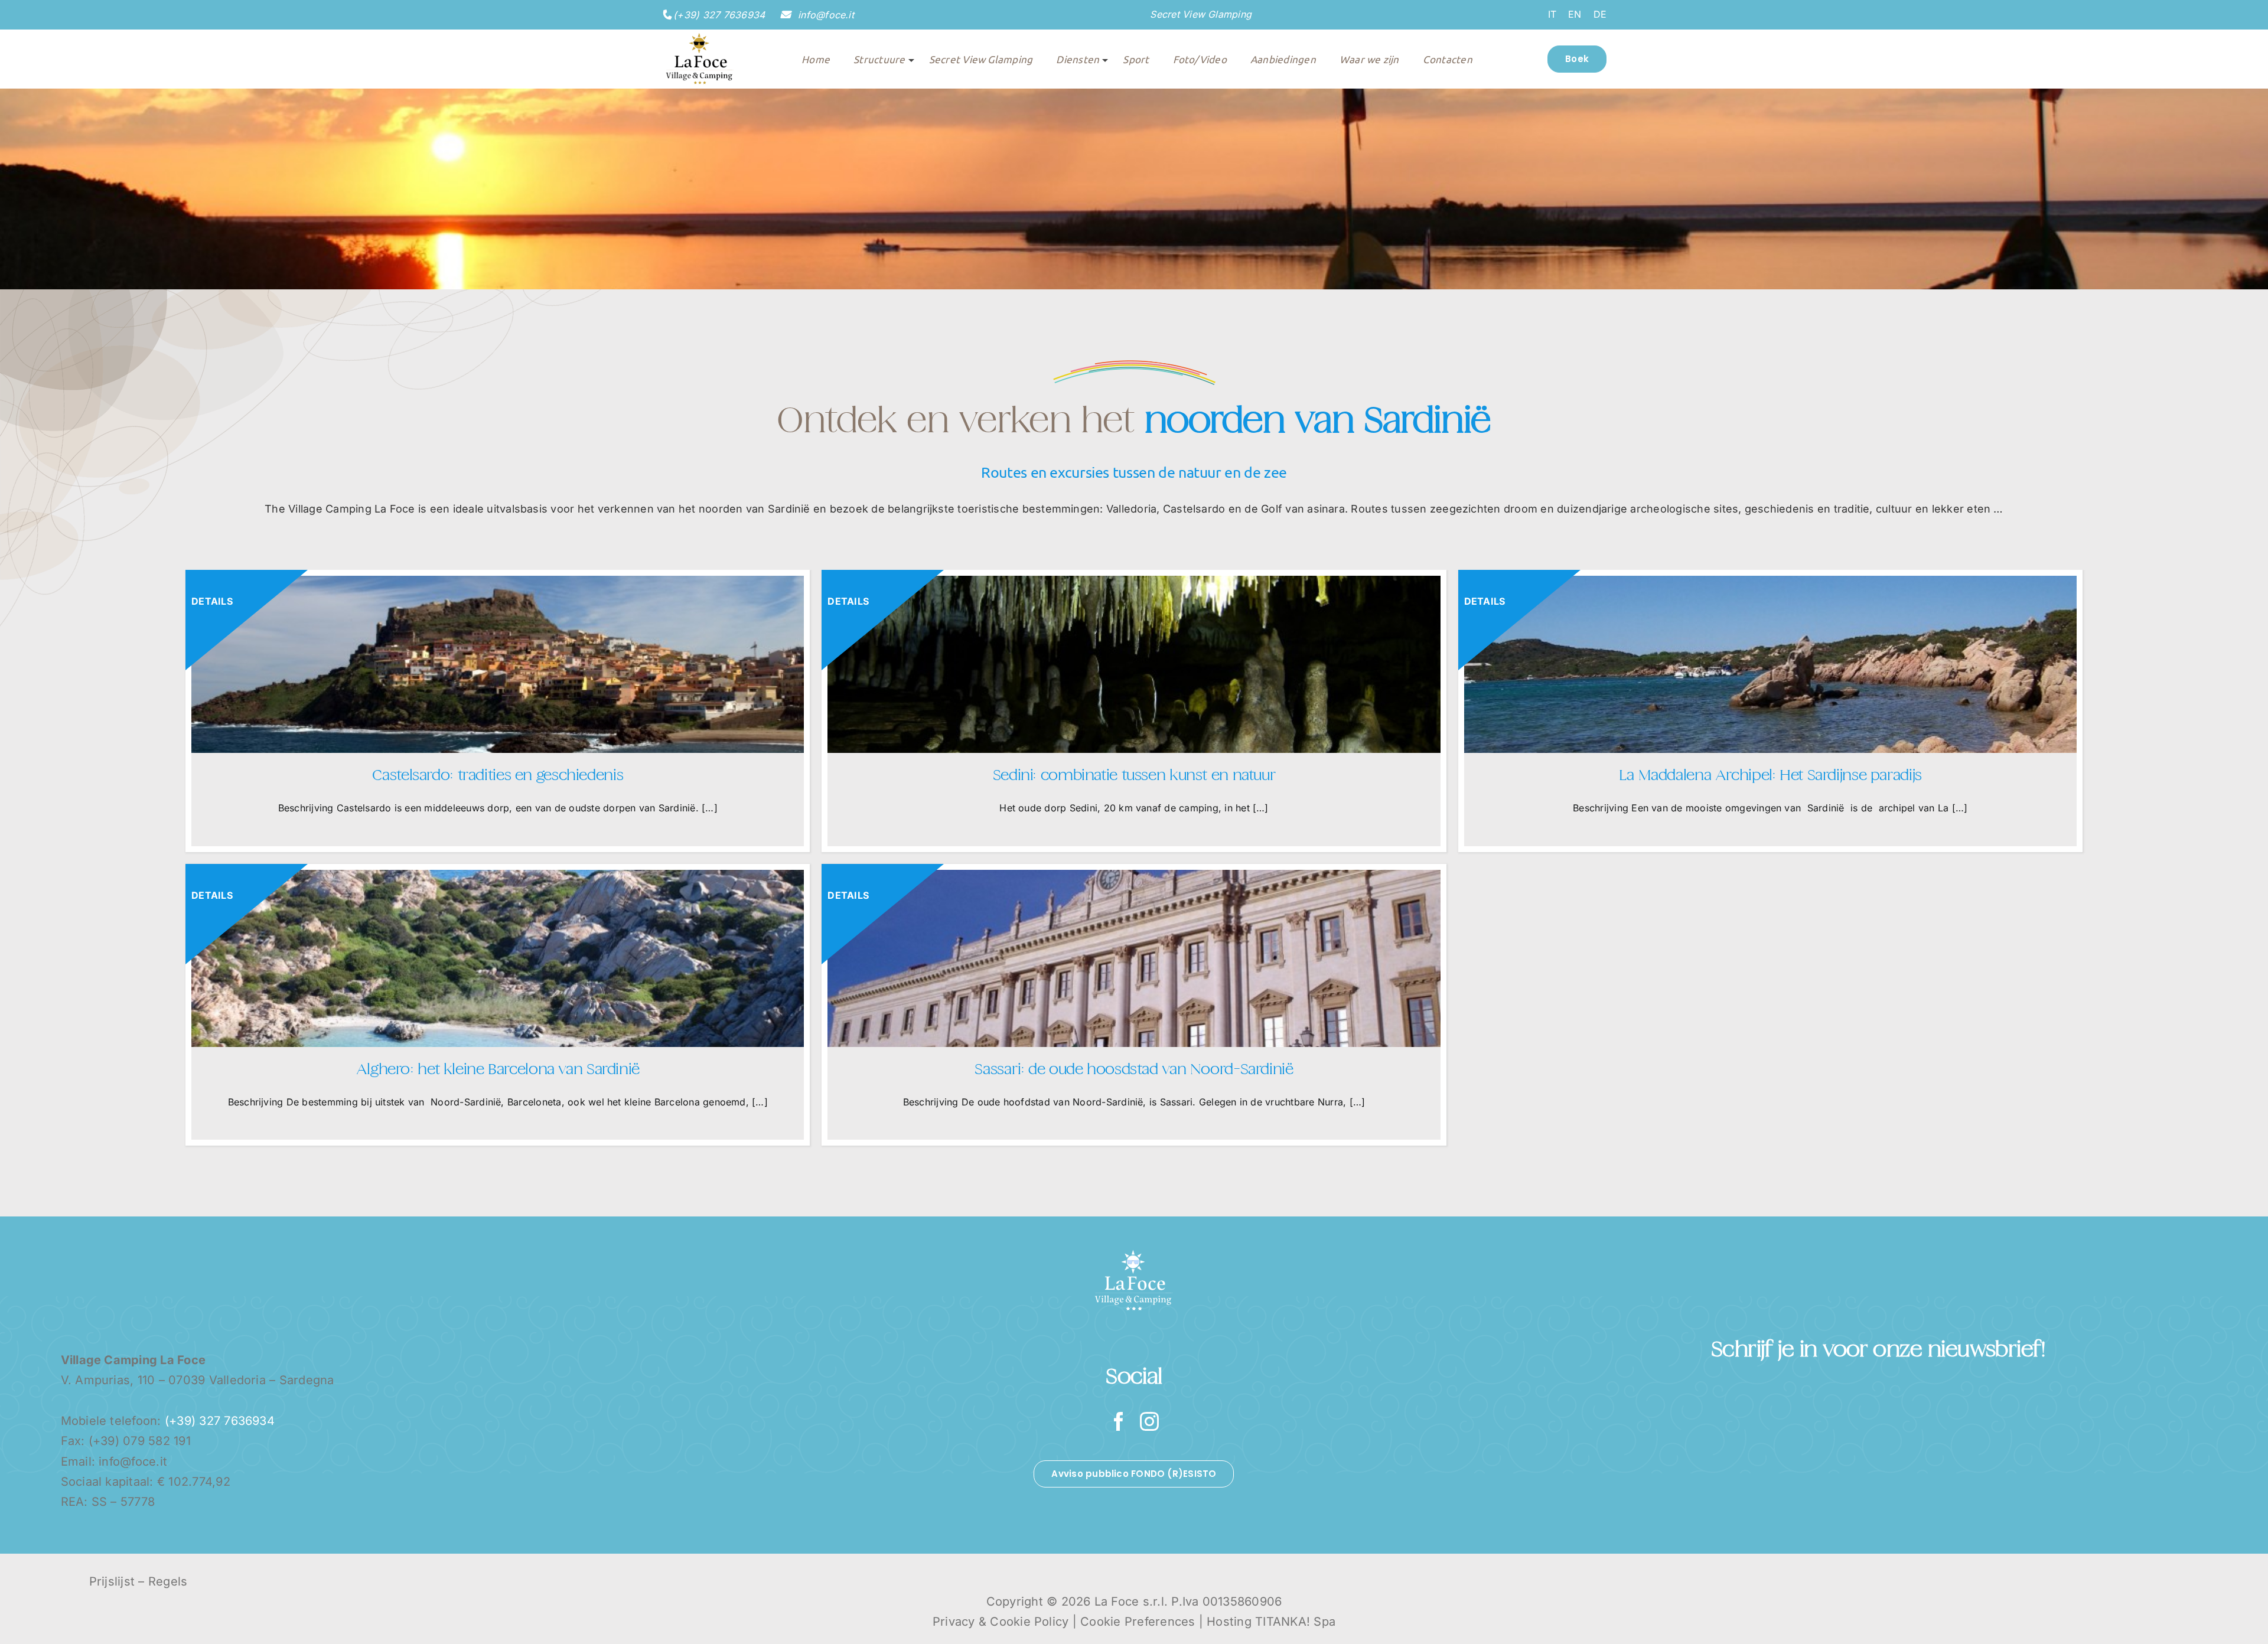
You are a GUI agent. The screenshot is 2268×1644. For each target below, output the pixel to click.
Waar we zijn (1369, 59)
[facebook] (1119, 1421)
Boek (1577, 59)
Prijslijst (112, 1581)
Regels (168, 1581)
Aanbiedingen (1283, 59)
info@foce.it (825, 15)
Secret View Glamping (1201, 14)
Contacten (1448, 59)
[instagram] (1149, 1421)
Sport (1136, 59)
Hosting (1229, 1622)
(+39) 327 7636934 (719, 15)
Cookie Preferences (1138, 1622)
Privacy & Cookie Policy (1001, 1622)
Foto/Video (1200, 59)
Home (816, 59)
